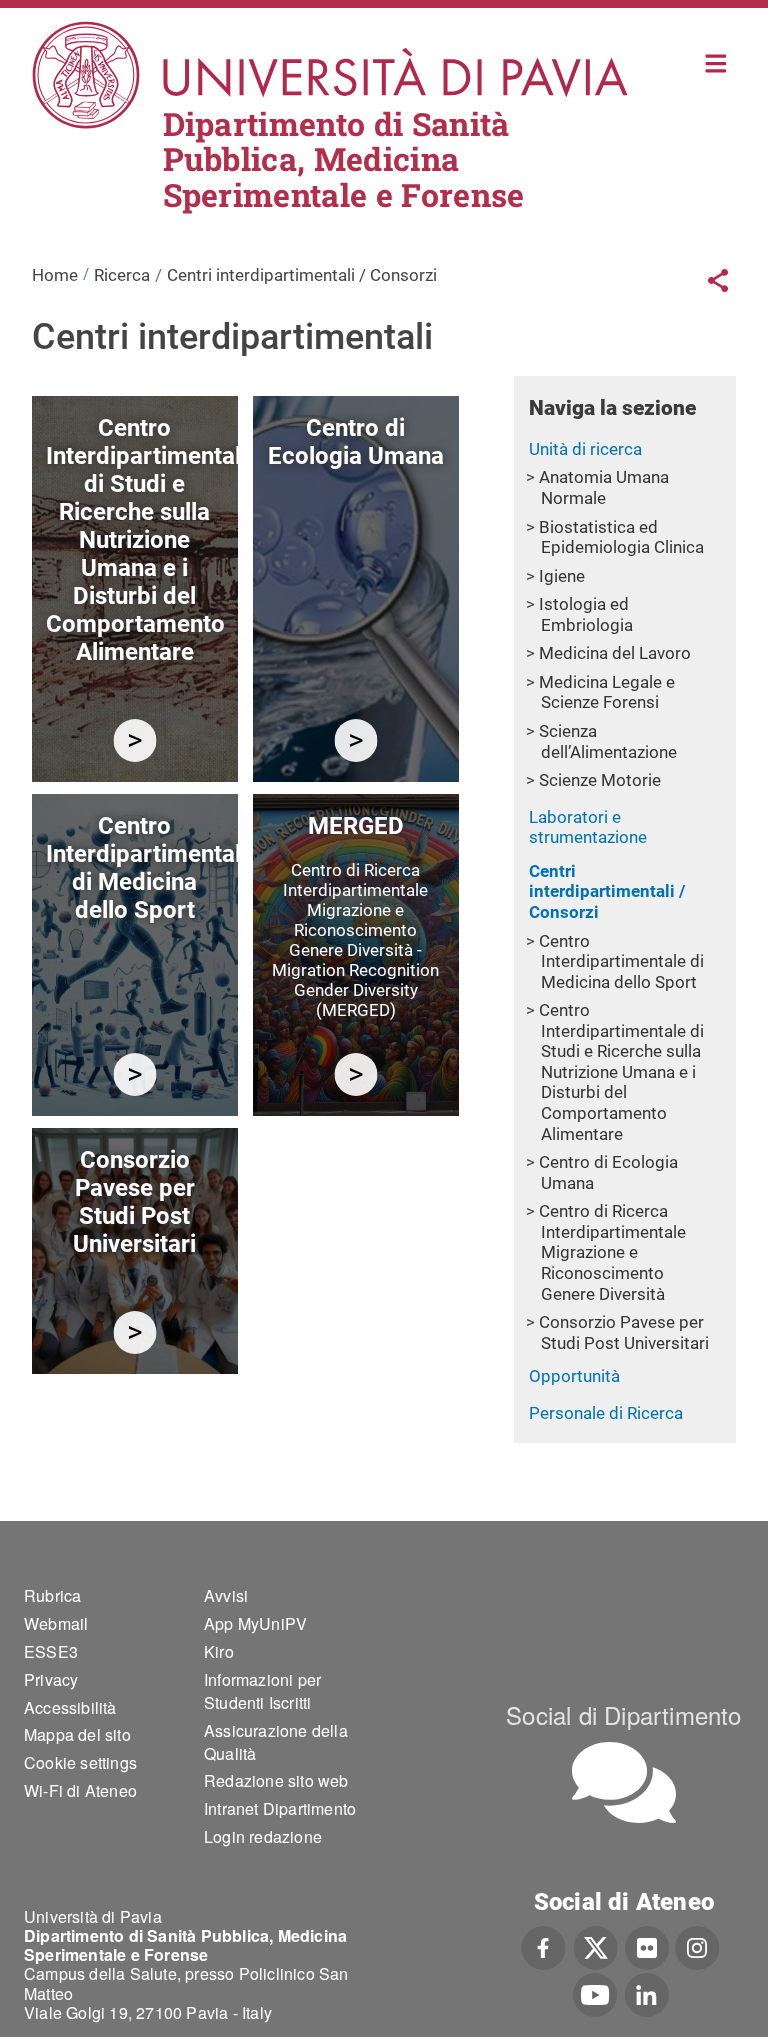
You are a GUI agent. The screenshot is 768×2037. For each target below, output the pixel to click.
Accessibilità (70, 1707)
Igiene (562, 576)
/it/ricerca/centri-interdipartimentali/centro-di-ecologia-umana (355, 740)
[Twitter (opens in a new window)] (595, 1946)
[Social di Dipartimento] (624, 1782)
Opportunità (574, 1376)
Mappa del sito (77, 1734)
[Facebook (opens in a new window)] (543, 1946)
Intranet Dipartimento (280, 1808)
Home (716, 61)
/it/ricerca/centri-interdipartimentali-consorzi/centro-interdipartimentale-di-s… (134, 740)
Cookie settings (80, 1762)
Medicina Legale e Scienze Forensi (607, 692)
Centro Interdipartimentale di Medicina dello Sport (621, 961)
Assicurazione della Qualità (276, 1742)
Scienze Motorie (600, 780)
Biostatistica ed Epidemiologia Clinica (621, 537)
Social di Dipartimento (623, 1714)
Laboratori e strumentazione (588, 827)
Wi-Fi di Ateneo (80, 1790)
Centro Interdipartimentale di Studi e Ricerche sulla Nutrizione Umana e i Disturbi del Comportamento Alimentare (621, 1071)
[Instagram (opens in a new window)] (697, 1946)
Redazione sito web (276, 1780)
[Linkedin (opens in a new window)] (646, 1993)
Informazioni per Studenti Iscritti (262, 1691)
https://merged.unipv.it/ (355, 1074)
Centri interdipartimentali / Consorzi (607, 891)
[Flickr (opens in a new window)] (647, 1946)
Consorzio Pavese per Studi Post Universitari (624, 1332)
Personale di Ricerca (606, 1413)
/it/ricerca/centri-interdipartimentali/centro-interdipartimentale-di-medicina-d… (134, 1074)
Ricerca (122, 275)
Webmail (56, 1623)
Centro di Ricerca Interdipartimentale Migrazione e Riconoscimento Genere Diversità (612, 1252)
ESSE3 (51, 1651)
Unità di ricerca (585, 449)
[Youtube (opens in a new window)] (595, 1993)
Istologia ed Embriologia (586, 614)
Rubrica (52, 1595)
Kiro (219, 1651)
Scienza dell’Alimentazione (608, 741)
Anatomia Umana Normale (604, 487)
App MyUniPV (255, 1623)
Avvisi (226, 1595)
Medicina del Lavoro (615, 653)
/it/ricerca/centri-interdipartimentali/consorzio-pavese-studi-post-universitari (134, 1332)
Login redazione (263, 1836)
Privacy (51, 1679)
